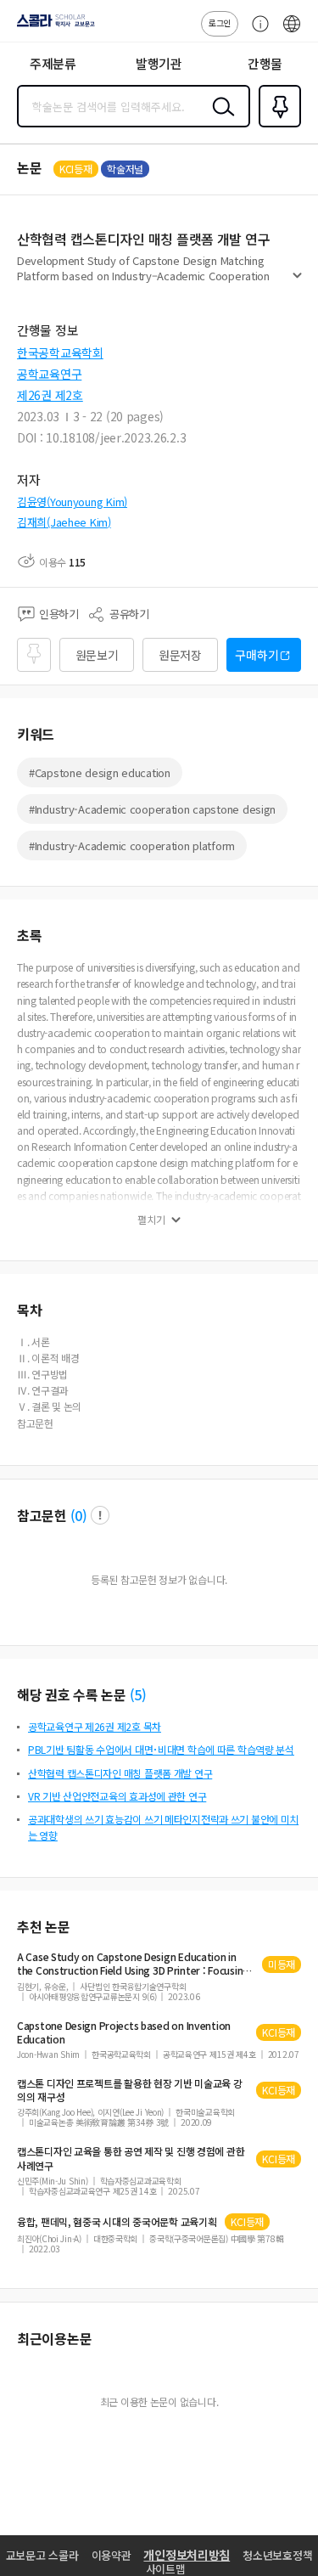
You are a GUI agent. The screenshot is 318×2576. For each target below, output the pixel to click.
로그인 (220, 23)
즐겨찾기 (276, 126)
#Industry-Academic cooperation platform (132, 846)
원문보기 (97, 655)
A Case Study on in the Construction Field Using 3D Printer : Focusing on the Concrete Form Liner (133, 1964)
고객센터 (256, 32)
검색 (220, 120)
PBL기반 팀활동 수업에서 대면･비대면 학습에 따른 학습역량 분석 (161, 1749)
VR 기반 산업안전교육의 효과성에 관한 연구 (117, 1796)
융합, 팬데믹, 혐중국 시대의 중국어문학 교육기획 (117, 2222)
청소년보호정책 (277, 2555)
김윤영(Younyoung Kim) (72, 502)
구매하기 (257, 655)
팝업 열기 (100, 1515)
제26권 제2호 (50, 395)
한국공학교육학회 (60, 352)
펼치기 (297, 282)
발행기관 (159, 63)
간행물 (265, 63)
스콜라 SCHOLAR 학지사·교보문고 (53, 26)
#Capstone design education (100, 772)
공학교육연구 (49, 374)
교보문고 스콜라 (42, 2555)
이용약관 (112, 2555)
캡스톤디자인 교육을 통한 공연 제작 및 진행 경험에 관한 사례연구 (131, 2158)
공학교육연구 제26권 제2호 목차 (95, 1726)
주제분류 (53, 63)
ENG (292, 32)
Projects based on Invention (124, 2032)
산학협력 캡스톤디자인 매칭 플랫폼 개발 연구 (120, 1773)
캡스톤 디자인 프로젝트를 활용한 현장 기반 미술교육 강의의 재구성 (130, 2090)
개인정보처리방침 (187, 2555)
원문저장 (180, 655)
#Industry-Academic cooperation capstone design (152, 809)
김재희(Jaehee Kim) (64, 522)
